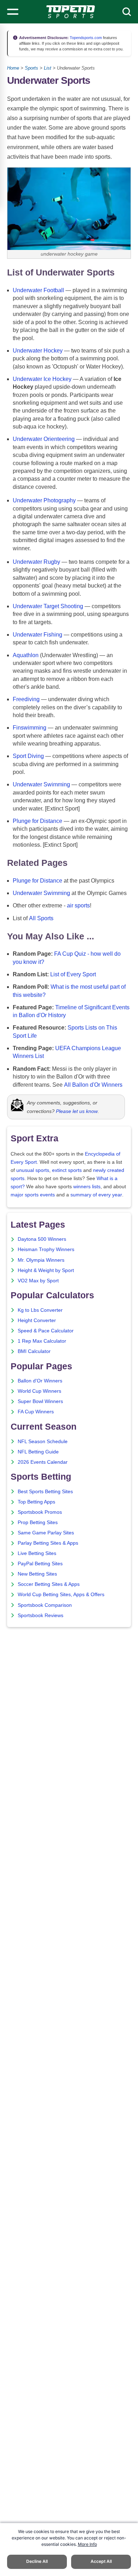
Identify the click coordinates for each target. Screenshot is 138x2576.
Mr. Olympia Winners (41, 1260)
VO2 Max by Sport (38, 1281)
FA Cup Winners (36, 1412)
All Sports (41, 918)
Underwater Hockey (38, 351)
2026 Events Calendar (43, 1462)
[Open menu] (13, 12)
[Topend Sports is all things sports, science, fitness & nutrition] (71, 12)
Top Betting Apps (36, 1502)
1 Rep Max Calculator (42, 1341)
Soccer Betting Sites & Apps (49, 1584)
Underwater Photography (44, 500)
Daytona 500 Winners (42, 1239)
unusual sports (33, 1170)
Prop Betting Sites (38, 1522)
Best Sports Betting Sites (45, 1492)
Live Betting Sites (37, 1553)
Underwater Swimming (41, 784)
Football (54, 290)
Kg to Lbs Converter (40, 1310)
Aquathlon (26, 655)
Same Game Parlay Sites (46, 1533)
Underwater (27, 290)
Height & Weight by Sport (46, 1270)
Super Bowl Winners (40, 1401)
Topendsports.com (85, 38)
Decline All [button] (37, 2561)
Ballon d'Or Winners (40, 1381)
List (48, 68)
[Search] (127, 12)
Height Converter (37, 1320)
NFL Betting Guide (38, 1452)
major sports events (33, 1195)
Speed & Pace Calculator (46, 1331)
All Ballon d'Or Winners (93, 1085)
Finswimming (30, 728)
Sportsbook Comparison (45, 1605)
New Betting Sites (37, 1574)
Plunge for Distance (38, 821)
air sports (78, 905)
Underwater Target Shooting (48, 606)
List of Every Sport (73, 974)
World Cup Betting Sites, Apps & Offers (61, 1595)
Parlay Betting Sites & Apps (48, 1543)
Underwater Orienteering (44, 439)
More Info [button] (87, 2544)
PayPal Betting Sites (40, 1564)
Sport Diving (28, 756)
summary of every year (96, 1195)
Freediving (26, 699)
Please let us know (77, 1111)
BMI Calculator (34, 1351)
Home (13, 68)
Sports (31, 68)
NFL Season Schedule (43, 1442)
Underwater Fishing (38, 635)
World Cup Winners (39, 1391)
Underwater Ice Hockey (42, 379)
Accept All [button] (101, 2561)
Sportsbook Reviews (41, 1616)
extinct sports (67, 1170)
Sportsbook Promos (40, 1512)
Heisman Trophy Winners (46, 1249)
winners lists (87, 1187)
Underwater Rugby (36, 562)
